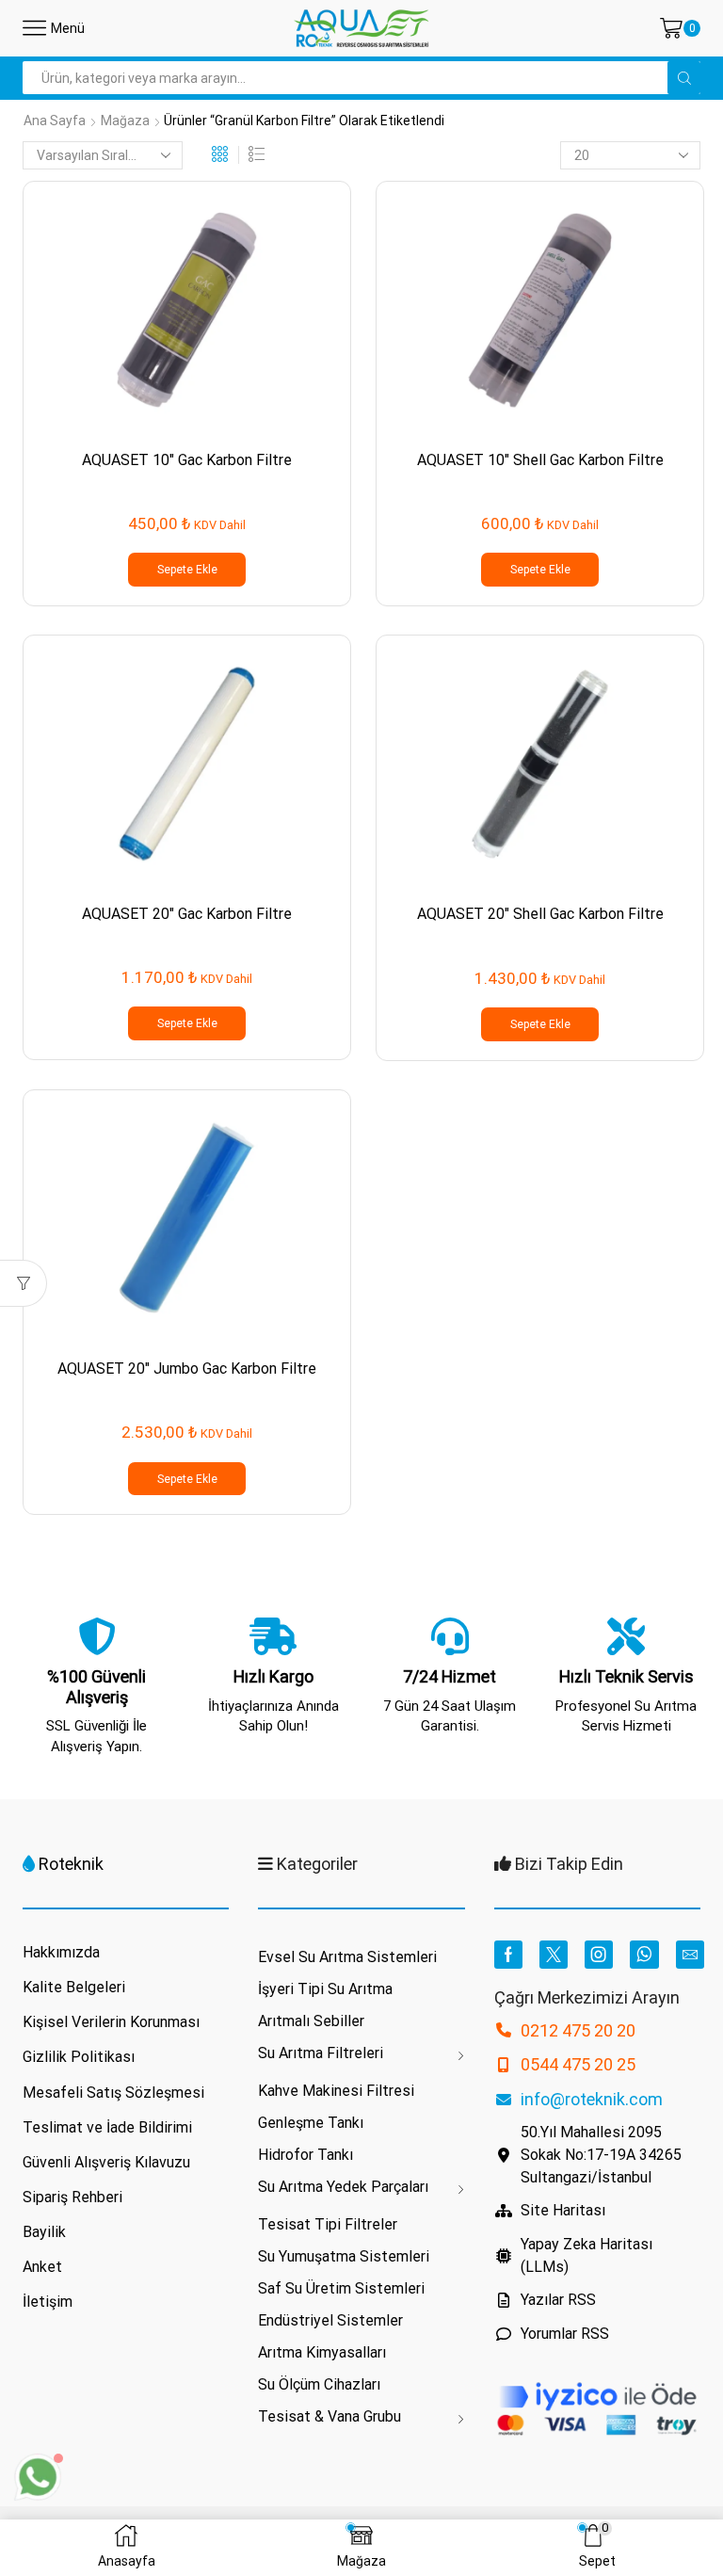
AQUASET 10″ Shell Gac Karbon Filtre (540, 460)
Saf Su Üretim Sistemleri (341, 2288)
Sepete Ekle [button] (187, 570)
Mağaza (125, 121)
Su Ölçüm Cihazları (319, 2384)
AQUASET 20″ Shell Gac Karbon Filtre (540, 914)
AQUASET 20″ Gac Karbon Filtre (187, 914)
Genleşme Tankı (311, 2123)
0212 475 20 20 (578, 2030)
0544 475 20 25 (578, 2064)
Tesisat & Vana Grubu (329, 2416)
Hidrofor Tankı (305, 2155)
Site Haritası (563, 2210)
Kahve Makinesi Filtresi (336, 2091)
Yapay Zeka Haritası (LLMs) (586, 2255)
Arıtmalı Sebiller (311, 2021)
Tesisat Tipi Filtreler (328, 2224)
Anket (42, 2267)
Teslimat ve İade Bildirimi (107, 2127)
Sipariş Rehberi (72, 2197)
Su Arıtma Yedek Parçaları (343, 2187)
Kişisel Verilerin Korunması (111, 2022)
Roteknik (71, 1864)
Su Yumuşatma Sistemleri (344, 2256)
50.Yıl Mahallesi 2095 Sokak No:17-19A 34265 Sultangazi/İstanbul (601, 2155)
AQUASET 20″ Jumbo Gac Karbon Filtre (187, 1368)
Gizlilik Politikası (79, 2057)
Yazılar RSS (558, 2300)
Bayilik (44, 2232)
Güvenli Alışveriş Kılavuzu (106, 2162)
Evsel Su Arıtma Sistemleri (347, 1957)
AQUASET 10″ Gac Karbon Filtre (187, 460)
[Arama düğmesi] (684, 78)
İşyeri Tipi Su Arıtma (325, 1989)
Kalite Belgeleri (74, 1987)
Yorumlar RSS (565, 2334)
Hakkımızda (61, 1952)
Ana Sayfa (55, 121)
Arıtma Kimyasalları (322, 2352)
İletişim (48, 2302)
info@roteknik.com (592, 2099)
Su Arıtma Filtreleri (321, 2053)
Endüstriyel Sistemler (330, 2320)
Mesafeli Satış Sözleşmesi (113, 2093)
